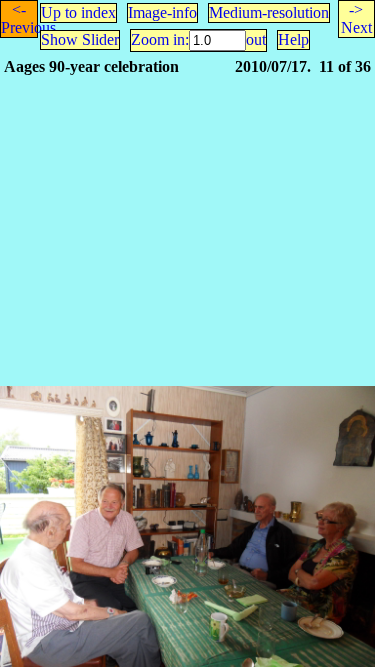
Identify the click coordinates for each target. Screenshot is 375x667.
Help (293, 39)
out (256, 39)
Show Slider (80, 39)
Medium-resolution (269, 12)
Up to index (78, 12)
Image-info (162, 12)
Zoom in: (160, 39)
